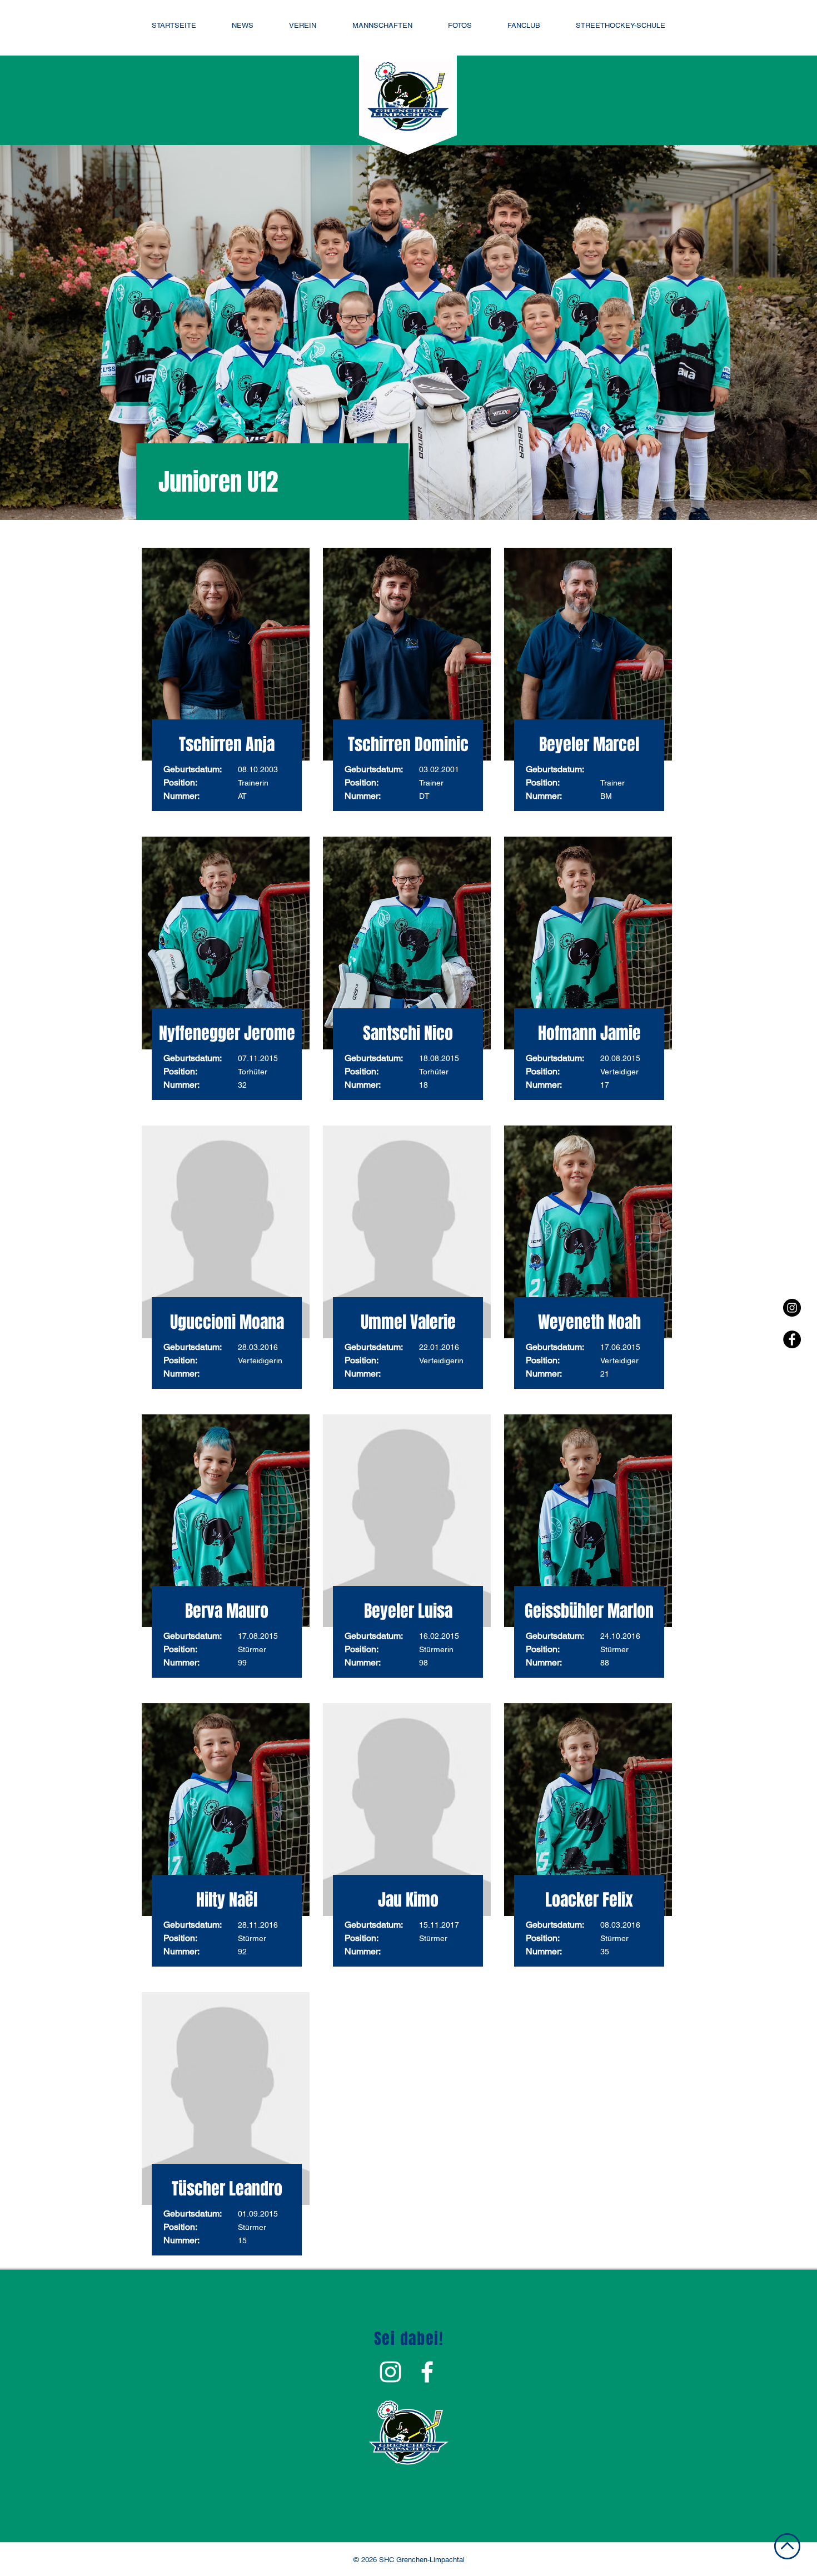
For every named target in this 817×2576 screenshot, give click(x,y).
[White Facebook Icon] (427, 2372)
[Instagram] (792, 1308)
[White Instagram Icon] (390, 2372)
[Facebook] (792, 1339)
